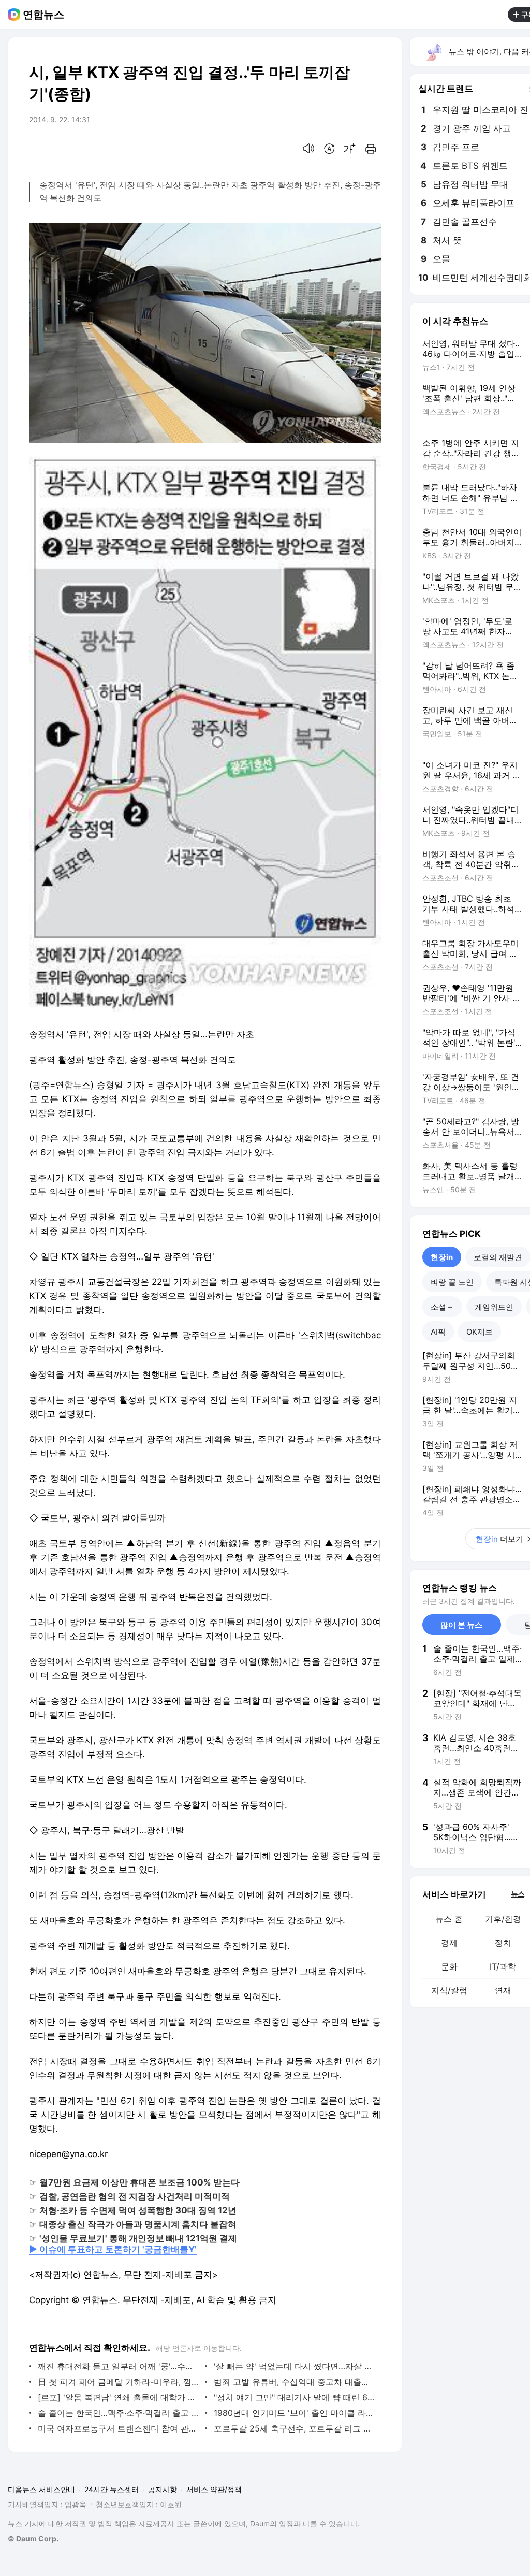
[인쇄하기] (371, 149)
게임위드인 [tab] (494, 1307)
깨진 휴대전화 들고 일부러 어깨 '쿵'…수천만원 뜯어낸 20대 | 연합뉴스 (119, 2366)
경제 (449, 1943)
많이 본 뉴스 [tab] (461, 1625)
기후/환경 (503, 1919)
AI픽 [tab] (438, 1332)
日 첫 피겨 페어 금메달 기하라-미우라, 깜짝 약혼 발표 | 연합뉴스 (119, 2382)
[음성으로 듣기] (308, 149)
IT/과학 (503, 1966)
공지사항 (163, 2489)
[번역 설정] (329, 149)
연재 (503, 1990)
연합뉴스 (43, 15)
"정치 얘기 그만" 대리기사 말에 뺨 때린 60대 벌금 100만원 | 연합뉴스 (295, 2397)
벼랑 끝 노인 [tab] (452, 1282)
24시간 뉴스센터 (112, 2489)
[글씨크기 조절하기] (350, 149)
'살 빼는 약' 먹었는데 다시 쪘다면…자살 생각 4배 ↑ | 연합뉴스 (295, 2366)
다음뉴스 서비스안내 (41, 2489)
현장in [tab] (442, 1257)
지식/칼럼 (449, 1990)
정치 (503, 1943)
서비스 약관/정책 (214, 2489)
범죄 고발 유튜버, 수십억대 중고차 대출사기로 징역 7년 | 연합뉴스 (295, 2382)
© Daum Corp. (33, 2538)
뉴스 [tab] (518, 1893)
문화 (449, 1966)
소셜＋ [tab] (442, 1307)
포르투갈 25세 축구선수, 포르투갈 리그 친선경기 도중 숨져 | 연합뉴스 (295, 2428)
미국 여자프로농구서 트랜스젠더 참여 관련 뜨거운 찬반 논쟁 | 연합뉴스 (119, 2428)
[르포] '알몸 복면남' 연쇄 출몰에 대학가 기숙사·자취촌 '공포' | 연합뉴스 (119, 2397)
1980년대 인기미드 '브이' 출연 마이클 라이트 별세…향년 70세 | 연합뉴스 (295, 2413)
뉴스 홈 (449, 1919)
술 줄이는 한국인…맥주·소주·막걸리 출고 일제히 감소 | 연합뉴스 (119, 2413)
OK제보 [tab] (480, 1332)
